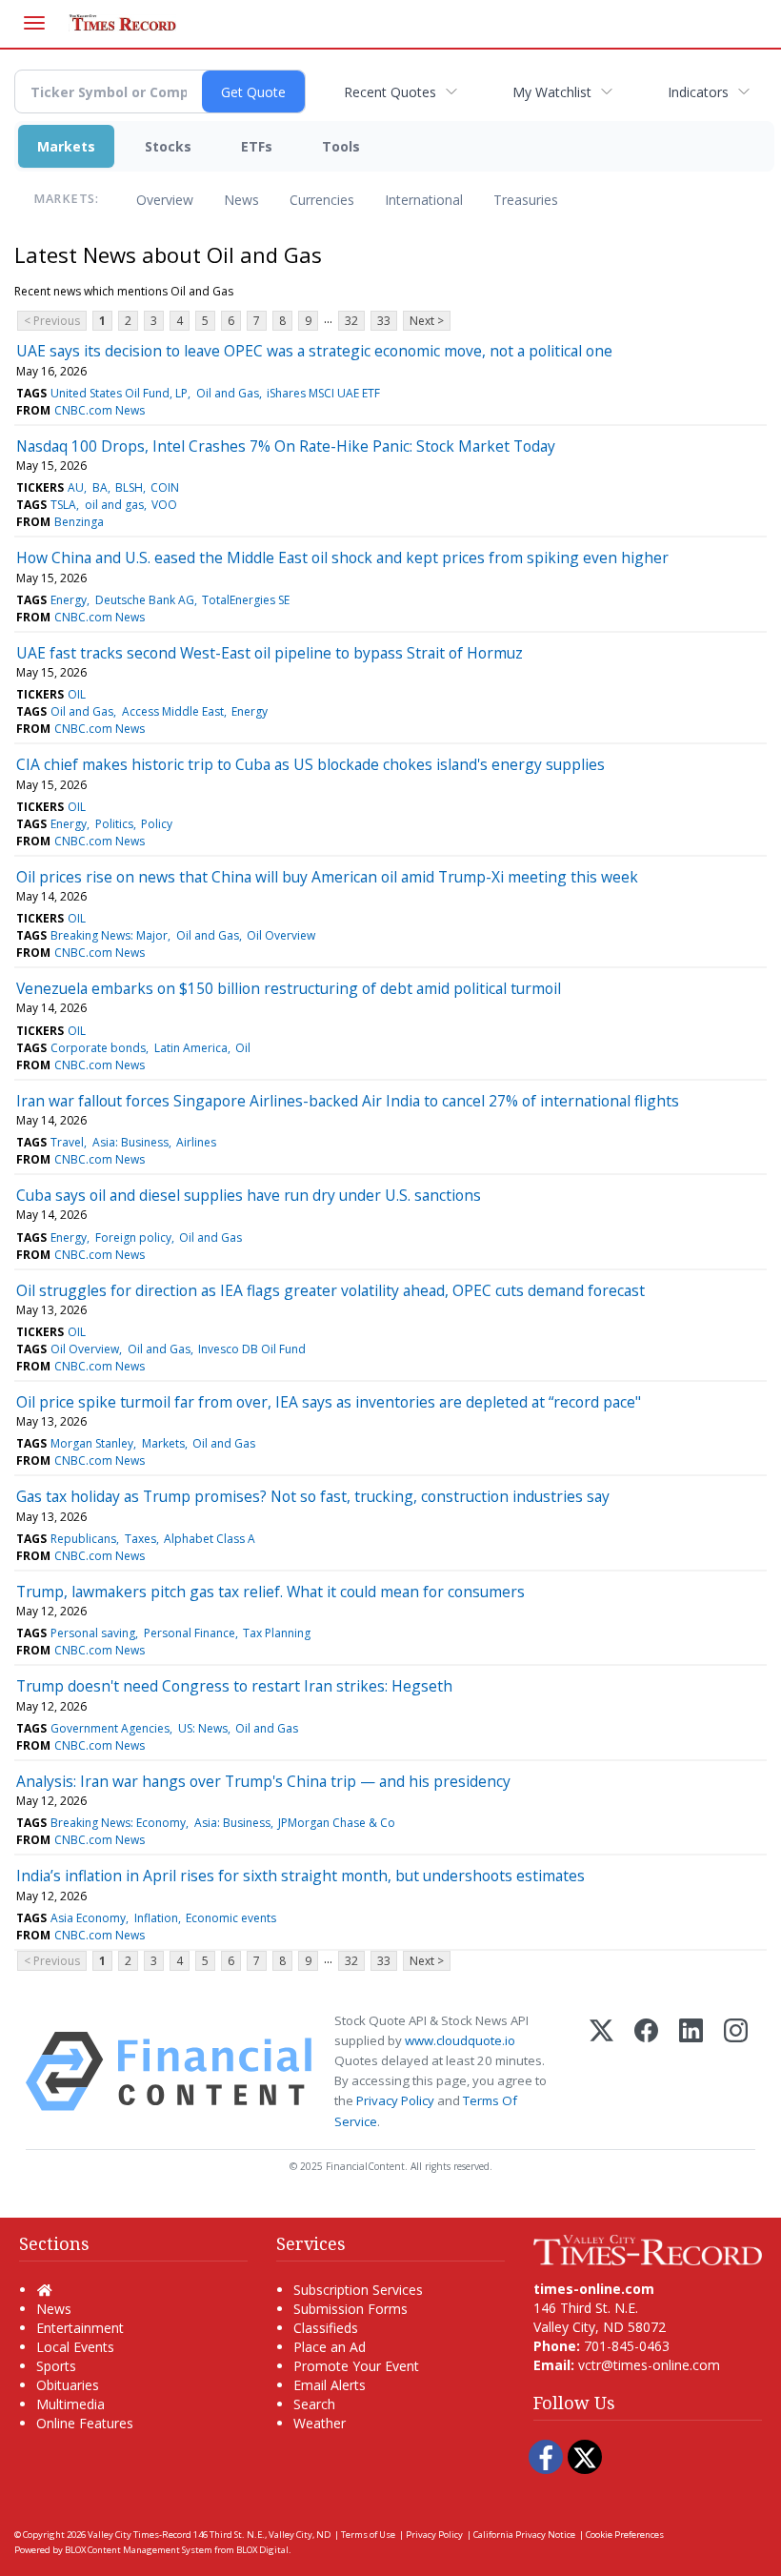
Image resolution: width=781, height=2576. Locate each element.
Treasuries (526, 200)
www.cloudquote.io (460, 2040)
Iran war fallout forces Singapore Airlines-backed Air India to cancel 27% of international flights (348, 1101)
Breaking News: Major (109, 935)
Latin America (191, 1048)
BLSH (129, 487)
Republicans (83, 1539)
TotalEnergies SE (246, 600)
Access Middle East (173, 711)
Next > (427, 321)
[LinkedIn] (691, 2071)
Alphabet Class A (210, 1539)
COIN (165, 487)
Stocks (168, 146)
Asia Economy (88, 1918)
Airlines (196, 1142)
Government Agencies (110, 1728)
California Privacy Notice (524, 2535)
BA (100, 487)
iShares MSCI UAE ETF (323, 393)
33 (384, 321)
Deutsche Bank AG (145, 600)
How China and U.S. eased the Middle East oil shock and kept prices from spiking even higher (342, 558)
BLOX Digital (262, 2550)
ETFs (257, 146)
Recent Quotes (390, 92)
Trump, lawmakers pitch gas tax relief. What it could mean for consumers (270, 1592)
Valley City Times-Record (140, 2535)
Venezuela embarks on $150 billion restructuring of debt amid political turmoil (289, 988)
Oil (243, 1048)
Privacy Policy (395, 2100)
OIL (77, 694)
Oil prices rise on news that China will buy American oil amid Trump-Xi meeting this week (327, 877)
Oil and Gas (228, 393)
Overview (165, 200)
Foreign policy (133, 1237)
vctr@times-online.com (649, 2365)
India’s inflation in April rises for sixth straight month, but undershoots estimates (300, 1876)
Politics (114, 824)
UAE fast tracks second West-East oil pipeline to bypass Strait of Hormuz (270, 653)
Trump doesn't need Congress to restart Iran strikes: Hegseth (234, 1686)
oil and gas (114, 505)
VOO (164, 505)
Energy (69, 600)
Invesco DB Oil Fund (252, 1349)
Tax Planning (277, 1633)
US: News (203, 1728)
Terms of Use (368, 2535)
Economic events (231, 1918)
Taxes (140, 1539)
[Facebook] (646, 2071)
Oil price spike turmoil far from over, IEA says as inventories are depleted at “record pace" (329, 1402)
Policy (157, 824)
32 (351, 321)
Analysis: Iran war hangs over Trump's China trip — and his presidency (263, 1781)
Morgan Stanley (92, 1443)
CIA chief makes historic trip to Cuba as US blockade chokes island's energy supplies (310, 764)
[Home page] (648, 2249)
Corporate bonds (98, 1048)
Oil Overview (281, 935)
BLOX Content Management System (139, 2550)
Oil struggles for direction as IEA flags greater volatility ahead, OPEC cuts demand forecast (330, 1290)
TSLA (63, 505)
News (241, 200)
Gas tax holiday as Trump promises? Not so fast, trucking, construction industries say (313, 1496)
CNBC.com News (100, 410)
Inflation (156, 1918)
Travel (67, 1142)
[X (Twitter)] (601, 2071)
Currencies (322, 200)
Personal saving (93, 1633)
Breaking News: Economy (118, 1823)
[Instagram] (736, 2071)
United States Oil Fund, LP (119, 393)
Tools (341, 146)
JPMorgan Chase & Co (337, 1823)
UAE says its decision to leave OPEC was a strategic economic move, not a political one (314, 351)
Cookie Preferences (625, 2535)
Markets (66, 146)
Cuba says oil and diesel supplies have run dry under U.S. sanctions (249, 1195)
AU (76, 487)
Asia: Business (130, 1142)
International (424, 200)
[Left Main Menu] (34, 23)
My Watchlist (552, 92)
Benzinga (79, 522)
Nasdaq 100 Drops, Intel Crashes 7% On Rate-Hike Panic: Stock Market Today (286, 446)
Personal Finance (190, 1633)
